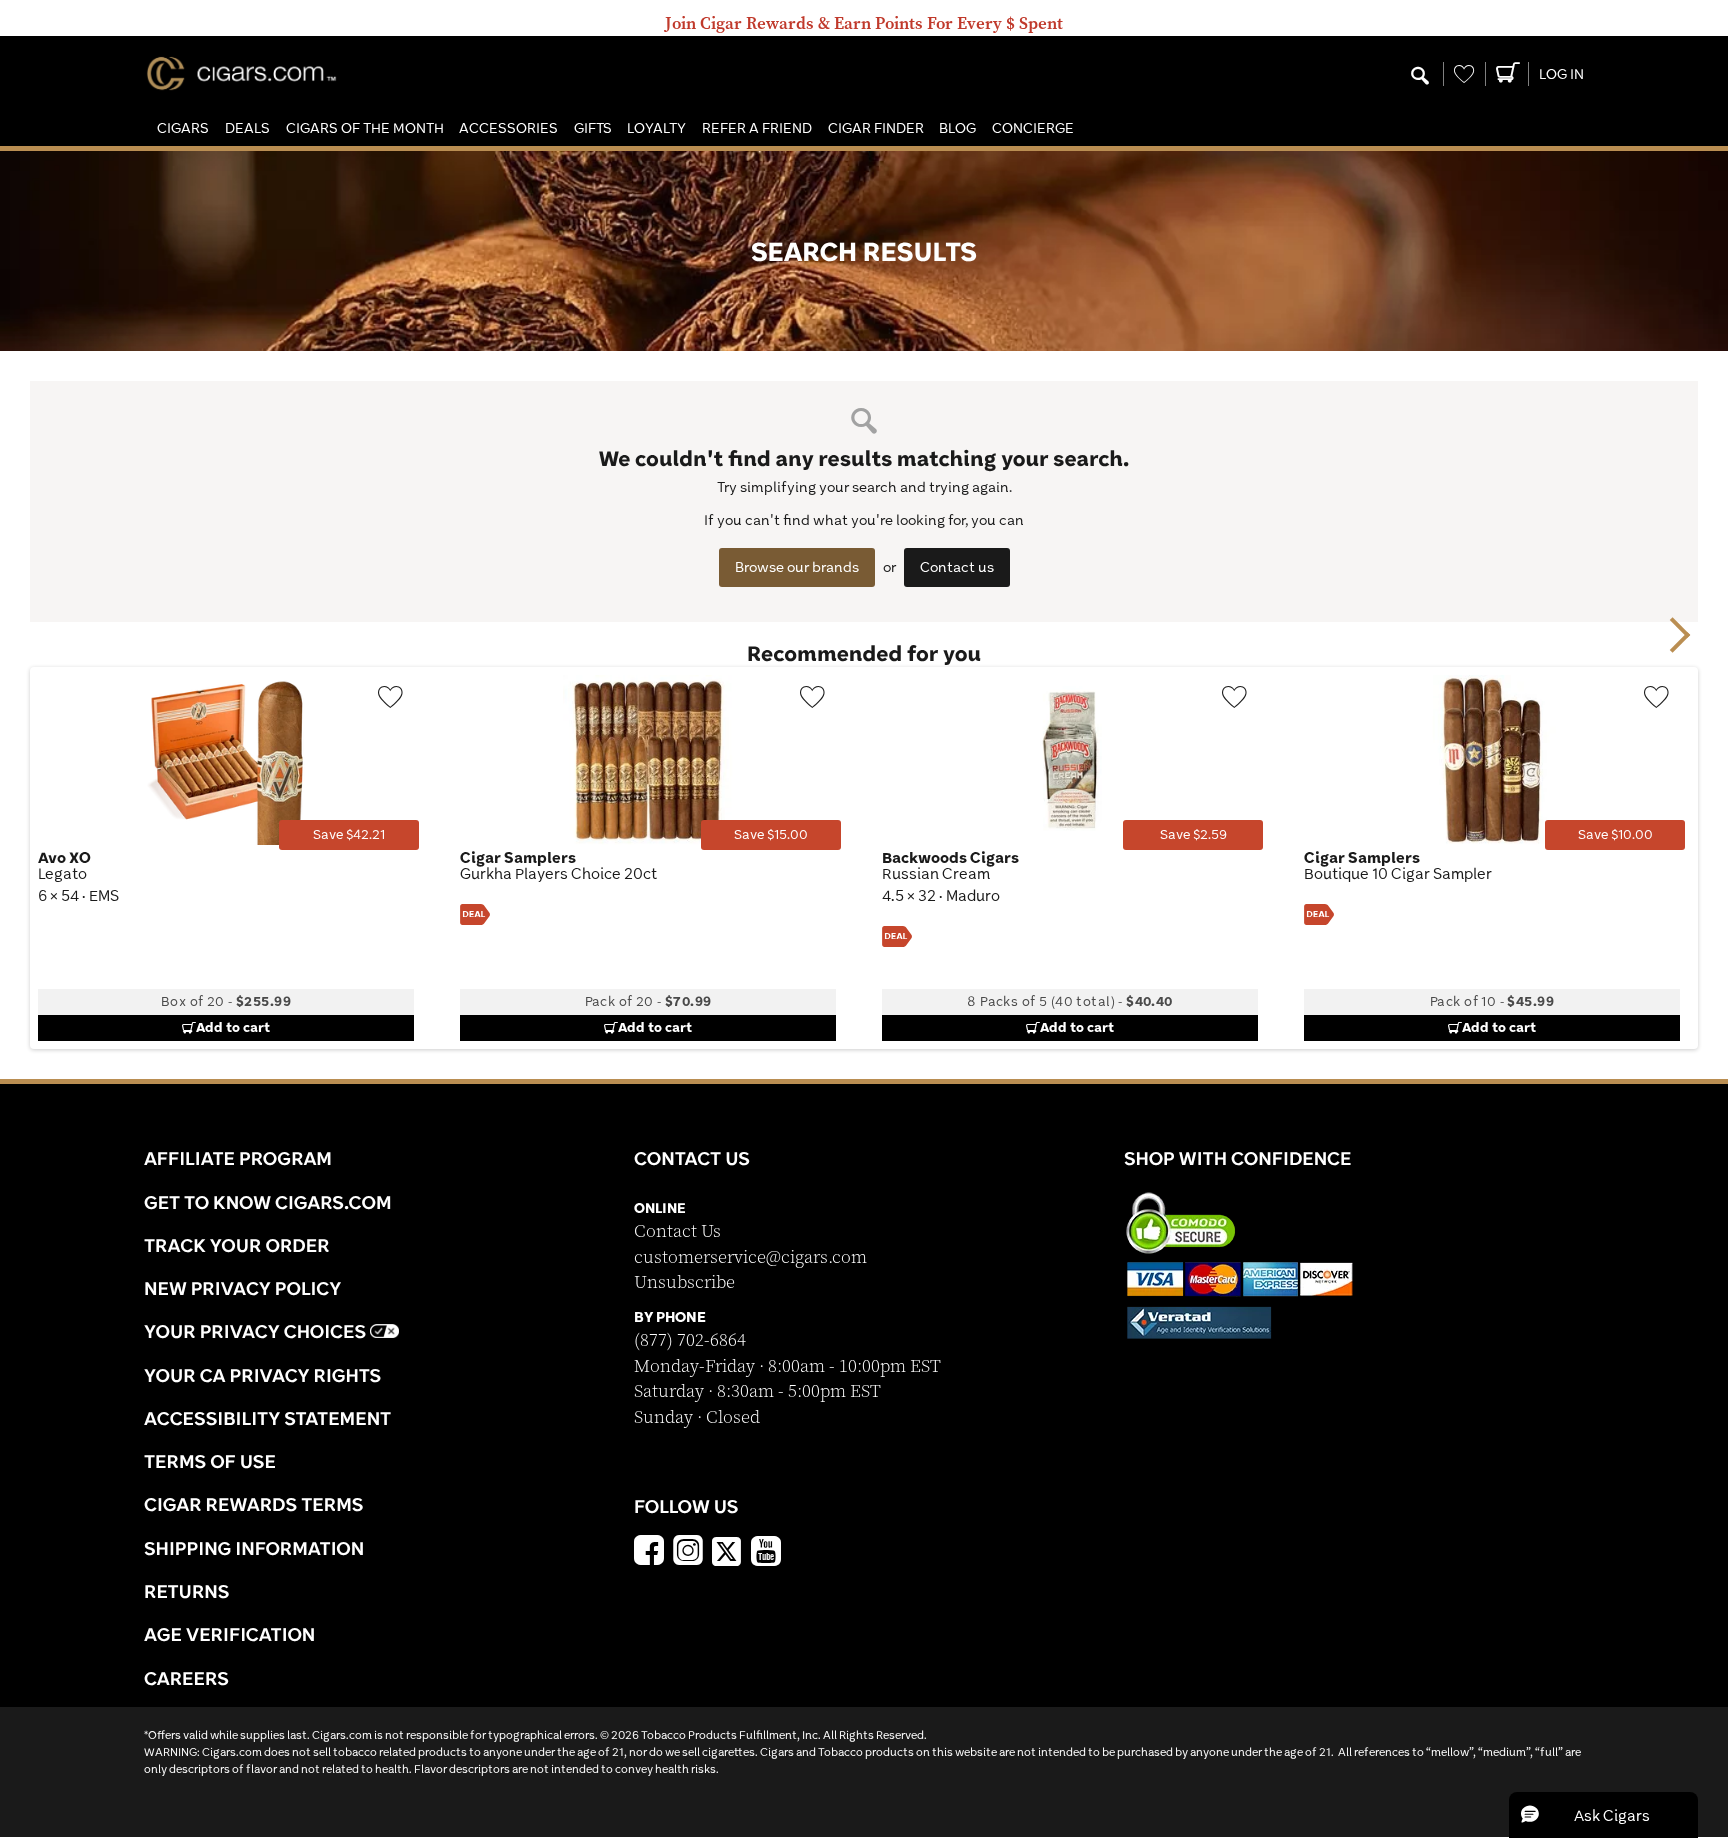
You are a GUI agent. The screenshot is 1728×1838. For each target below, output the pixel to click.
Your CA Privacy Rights (262, 1375)
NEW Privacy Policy (242, 1288)
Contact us (957, 567)
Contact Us (677, 1231)
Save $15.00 (771, 834)
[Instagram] (688, 1553)
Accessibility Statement (267, 1418)
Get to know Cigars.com (268, 1202)
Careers (186, 1678)
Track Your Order (237, 1245)
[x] (727, 1550)
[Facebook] (649, 1553)
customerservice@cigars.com (750, 1257)
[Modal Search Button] (1420, 77)
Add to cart (233, 1027)
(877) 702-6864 (690, 1340)
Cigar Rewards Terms (253, 1504)
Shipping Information (254, 1548)
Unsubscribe (684, 1282)
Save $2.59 (1193, 834)
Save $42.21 (349, 834)
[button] (183, 128)
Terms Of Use (210, 1461)
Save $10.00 (1615, 834)
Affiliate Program (238, 1158)
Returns (187, 1591)
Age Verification (229, 1634)
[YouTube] (766, 1553)
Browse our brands (797, 567)
